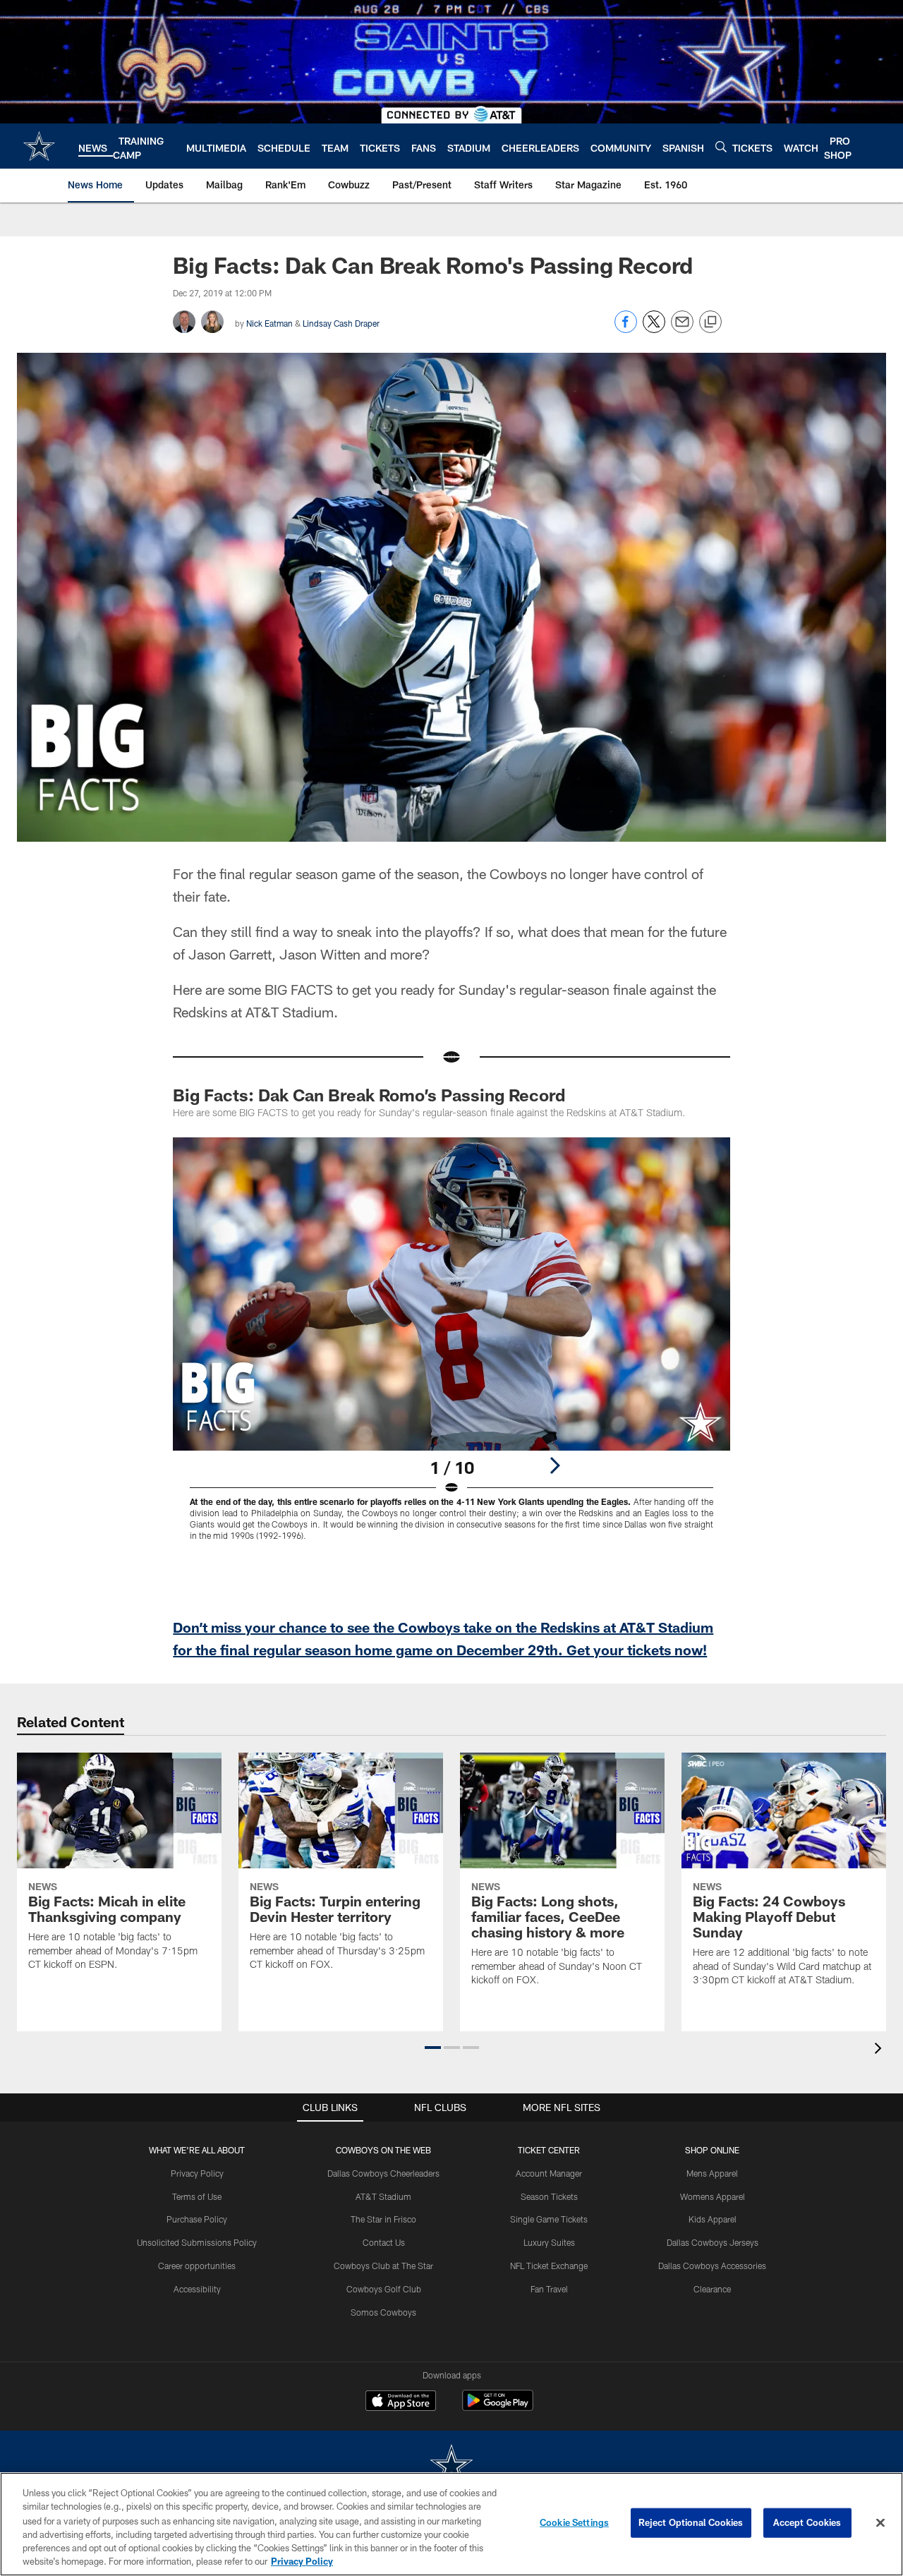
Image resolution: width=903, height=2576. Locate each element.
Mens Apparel (712, 2173)
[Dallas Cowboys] (451, 2466)
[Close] (880, 2523)
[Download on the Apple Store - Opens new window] (401, 2402)
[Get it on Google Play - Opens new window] (498, 2408)
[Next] (554, 1465)
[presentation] (880, 2050)
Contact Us (384, 2242)
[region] (451, 2524)
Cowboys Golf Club (384, 2289)
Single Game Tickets (549, 2219)
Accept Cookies (807, 2522)
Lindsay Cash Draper (341, 323)
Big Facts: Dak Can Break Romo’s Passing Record (369, 1095)
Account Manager (549, 2173)
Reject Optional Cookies (691, 2522)
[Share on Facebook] (626, 329)
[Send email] (682, 329)
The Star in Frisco (383, 2219)
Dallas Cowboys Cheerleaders (383, 2173)
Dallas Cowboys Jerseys (713, 2242)
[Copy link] (710, 322)
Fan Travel (549, 2289)
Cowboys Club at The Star (383, 2266)
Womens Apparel (713, 2196)
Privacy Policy (197, 2173)
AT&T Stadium (383, 2196)
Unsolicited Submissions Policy (197, 2242)
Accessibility (197, 2289)
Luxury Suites (549, 2242)
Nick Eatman (269, 323)
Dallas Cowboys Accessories (712, 2266)
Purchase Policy (197, 2219)
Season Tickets (549, 2196)
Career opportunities (197, 2266)
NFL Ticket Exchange (549, 2266)
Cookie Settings (574, 2522)
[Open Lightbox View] (451, 1348)
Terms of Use (197, 2196)
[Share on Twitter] (654, 329)
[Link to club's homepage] (39, 146)
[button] (433, 2048)
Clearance (712, 2289)
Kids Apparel (713, 2219)
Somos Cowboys (383, 2312)
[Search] (721, 146)
